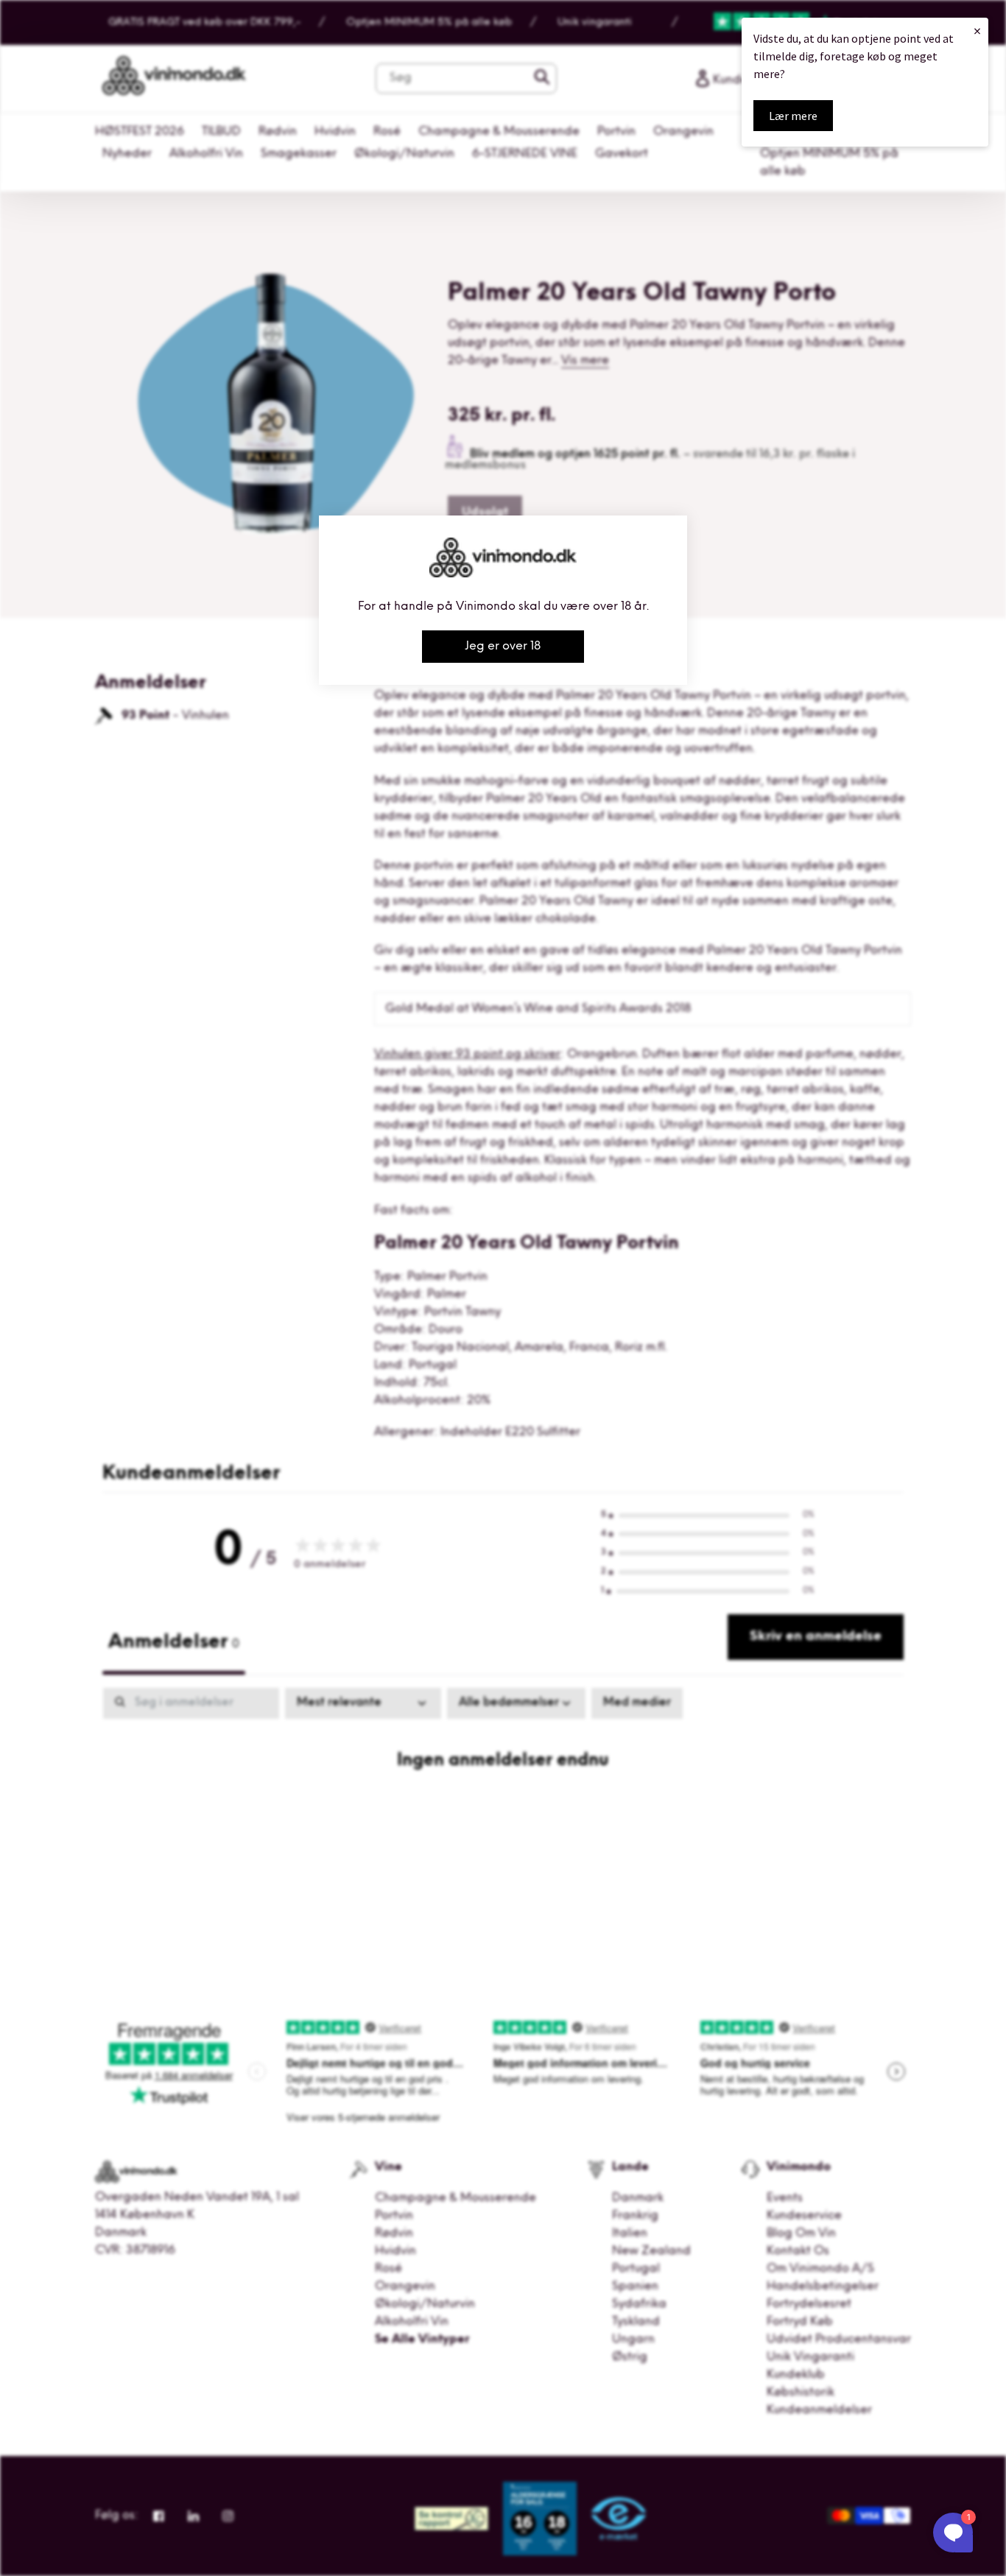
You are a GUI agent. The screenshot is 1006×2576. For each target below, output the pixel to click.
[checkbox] (637, 1703)
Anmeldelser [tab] (174, 1643)
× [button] (977, 31)
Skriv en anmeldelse (816, 1637)
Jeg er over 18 (503, 647)
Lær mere (793, 116)
